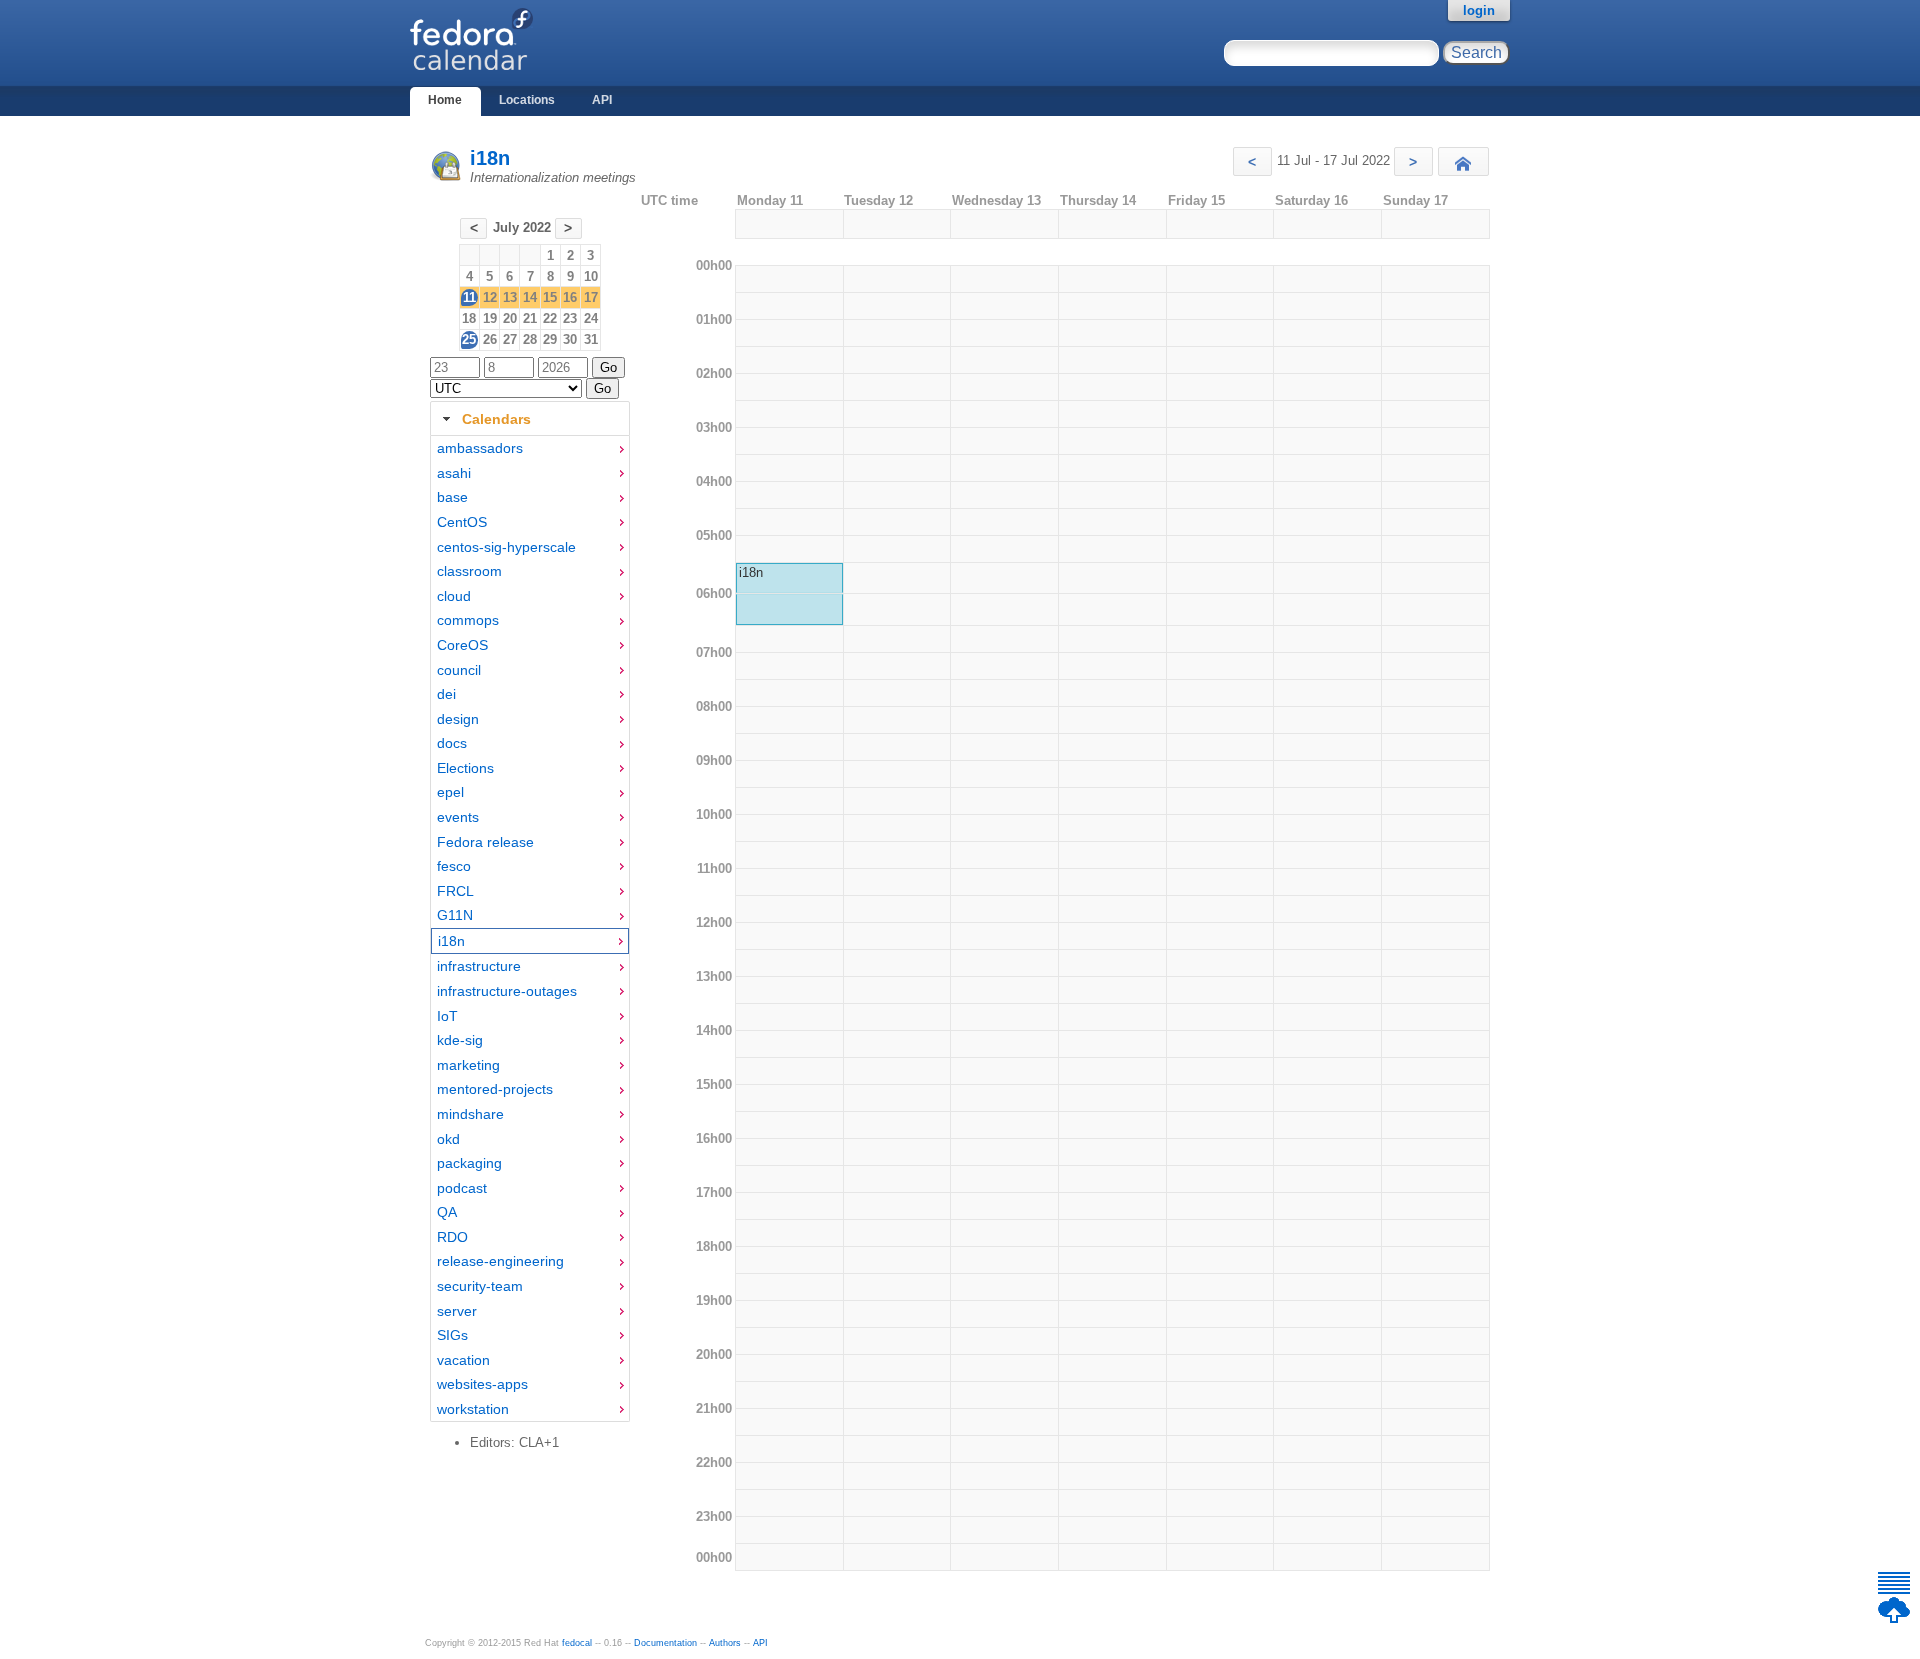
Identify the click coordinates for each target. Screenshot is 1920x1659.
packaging (469, 1163)
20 (510, 318)
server (457, 1311)
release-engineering (500, 1261)
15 (550, 297)
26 (490, 339)
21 (530, 318)
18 (469, 318)
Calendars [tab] (496, 419)
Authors (725, 1643)
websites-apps (482, 1384)
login (1479, 10)
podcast (462, 1188)
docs (452, 743)
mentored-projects (495, 1089)
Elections (465, 768)
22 (550, 318)
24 (591, 318)
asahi (454, 473)
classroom (469, 571)
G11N (455, 915)
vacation (463, 1360)
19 (490, 318)
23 (570, 318)
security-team (480, 1286)
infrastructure (479, 966)
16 (570, 297)
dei (446, 694)
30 (570, 339)
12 (490, 297)
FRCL (455, 891)
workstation (473, 1409)
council (459, 670)
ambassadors (480, 448)
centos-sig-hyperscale (506, 547)
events (458, 817)
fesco (454, 866)
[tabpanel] (530, 929)
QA (447, 1212)
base (452, 497)
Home (445, 100)
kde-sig (460, 1040)
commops (468, 620)
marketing (468, 1065)
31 (591, 339)
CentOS (462, 522)
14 (530, 297)
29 (550, 339)
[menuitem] (530, 448)
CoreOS (462, 645)
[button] (1252, 161)
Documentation (665, 1643)
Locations (527, 100)
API (602, 100)
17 (591, 297)
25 (469, 339)
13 (510, 297)
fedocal (577, 1643)
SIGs (452, 1335)
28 (530, 339)
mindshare (470, 1114)
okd (448, 1139)
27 (510, 339)
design (458, 719)
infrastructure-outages (507, 991)
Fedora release (485, 842)
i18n (490, 158)
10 (591, 276)
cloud (454, 596)
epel (450, 792)
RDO (452, 1237)
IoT (447, 1016)
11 (469, 297)
